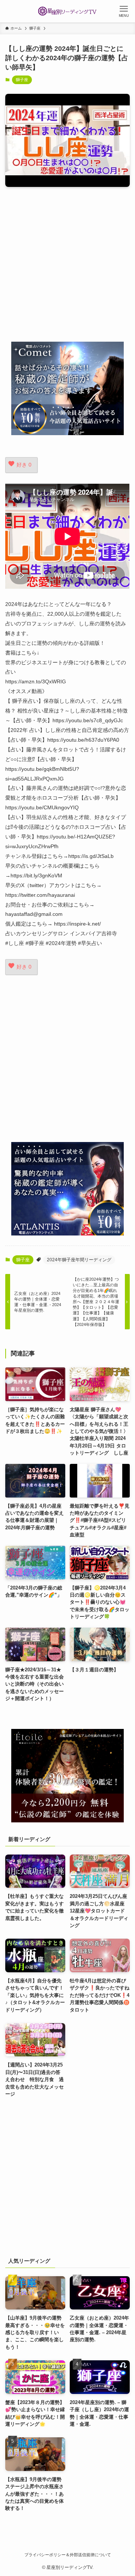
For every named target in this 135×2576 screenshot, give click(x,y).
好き (24, 465)
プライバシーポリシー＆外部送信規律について (68, 2555)
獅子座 (22, 80)
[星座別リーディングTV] (67, 11)
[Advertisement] (67, 264)
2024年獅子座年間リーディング (79, 1260)
